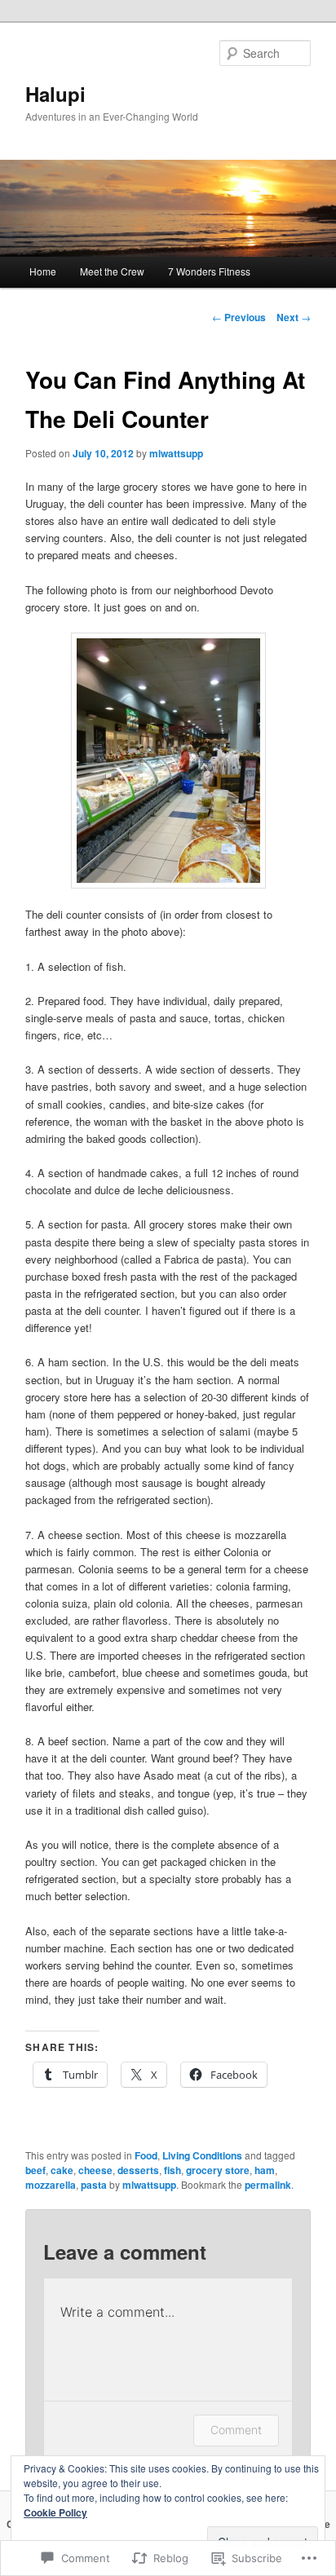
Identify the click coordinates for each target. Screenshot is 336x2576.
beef (35, 2170)
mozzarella (51, 2185)
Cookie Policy (55, 2512)
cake (62, 2170)
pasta (94, 2185)
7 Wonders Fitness (209, 271)
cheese (95, 2170)
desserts (138, 2170)
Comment (236, 2430)
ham (265, 2170)
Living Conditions (202, 2155)
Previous (239, 317)
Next (294, 317)
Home (43, 271)
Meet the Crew (112, 271)
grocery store (218, 2170)
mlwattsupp (176, 453)
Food (146, 2155)
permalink (268, 2185)
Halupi (55, 94)
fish (172, 2170)
